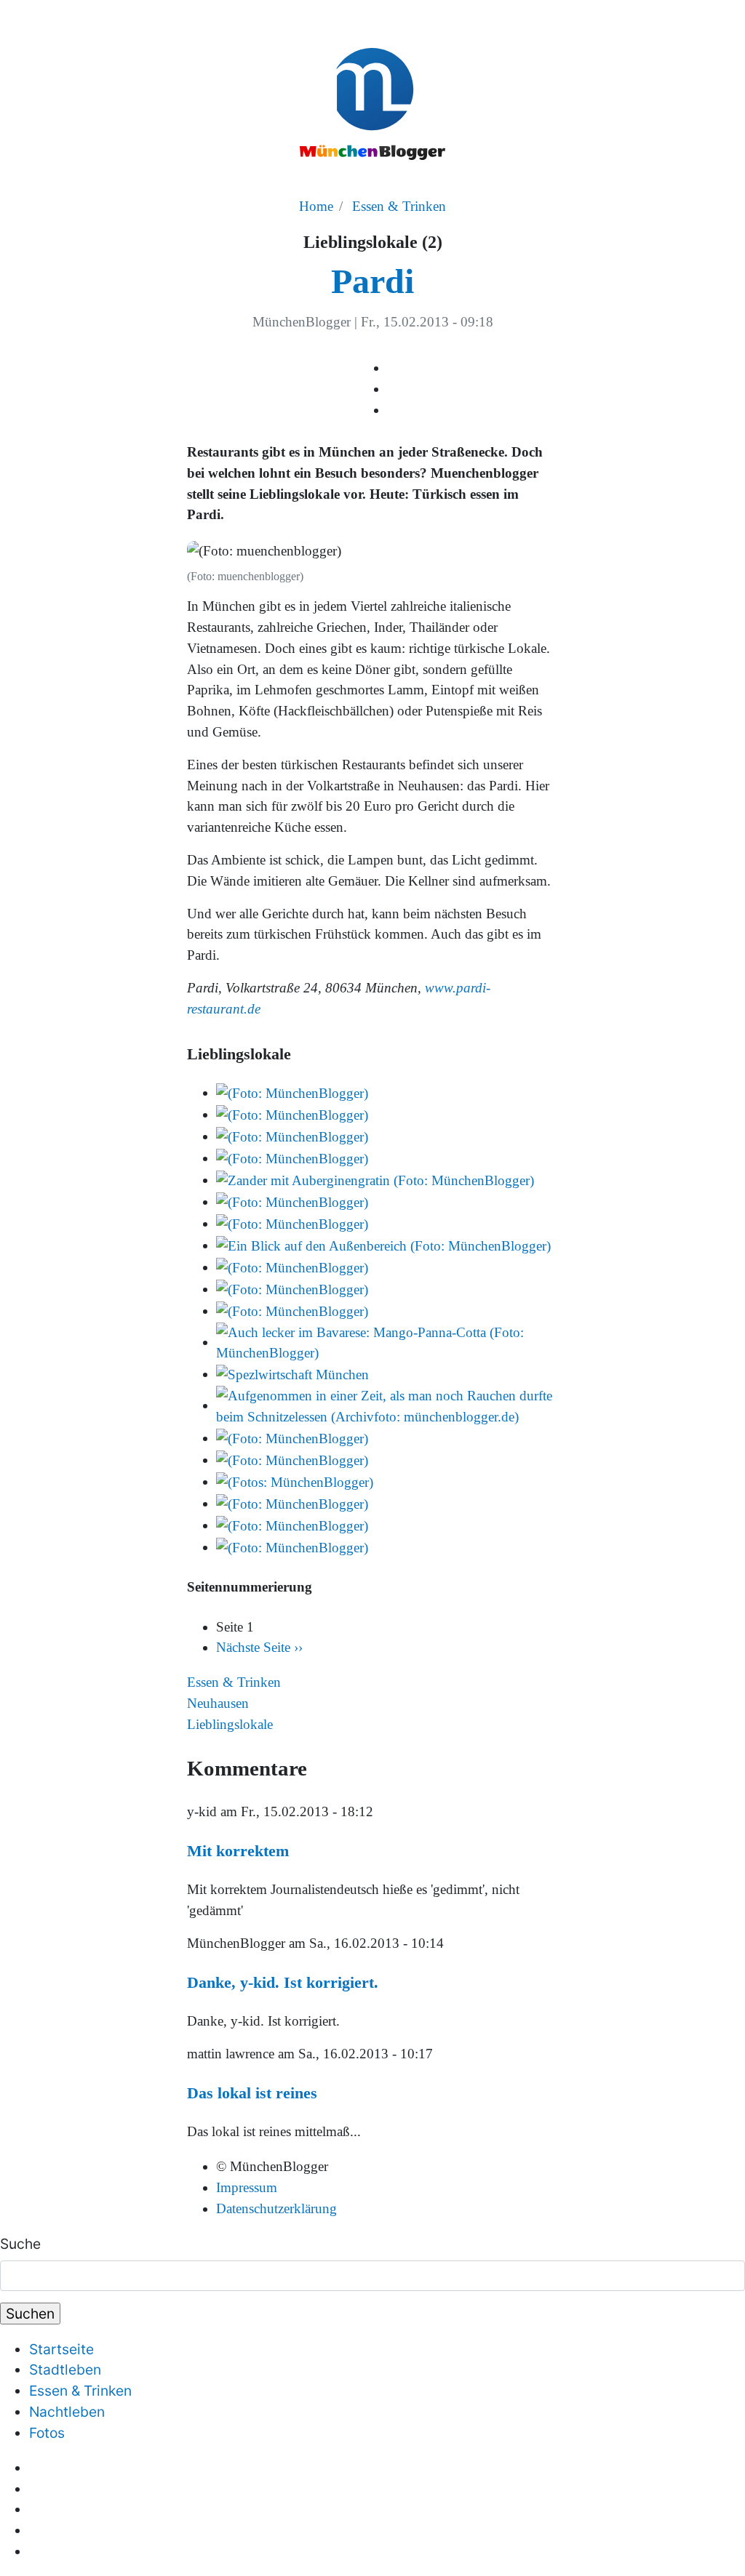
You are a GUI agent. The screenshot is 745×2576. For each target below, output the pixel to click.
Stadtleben (65, 2370)
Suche (20, 2244)
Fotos (47, 2433)
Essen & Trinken (399, 206)
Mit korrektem (238, 1851)
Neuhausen (218, 1703)
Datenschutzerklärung (276, 2208)
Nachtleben (67, 2412)
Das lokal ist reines (252, 2093)
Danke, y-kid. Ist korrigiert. (283, 1982)
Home (316, 206)
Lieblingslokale (230, 1724)
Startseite (61, 2349)
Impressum (247, 2187)
